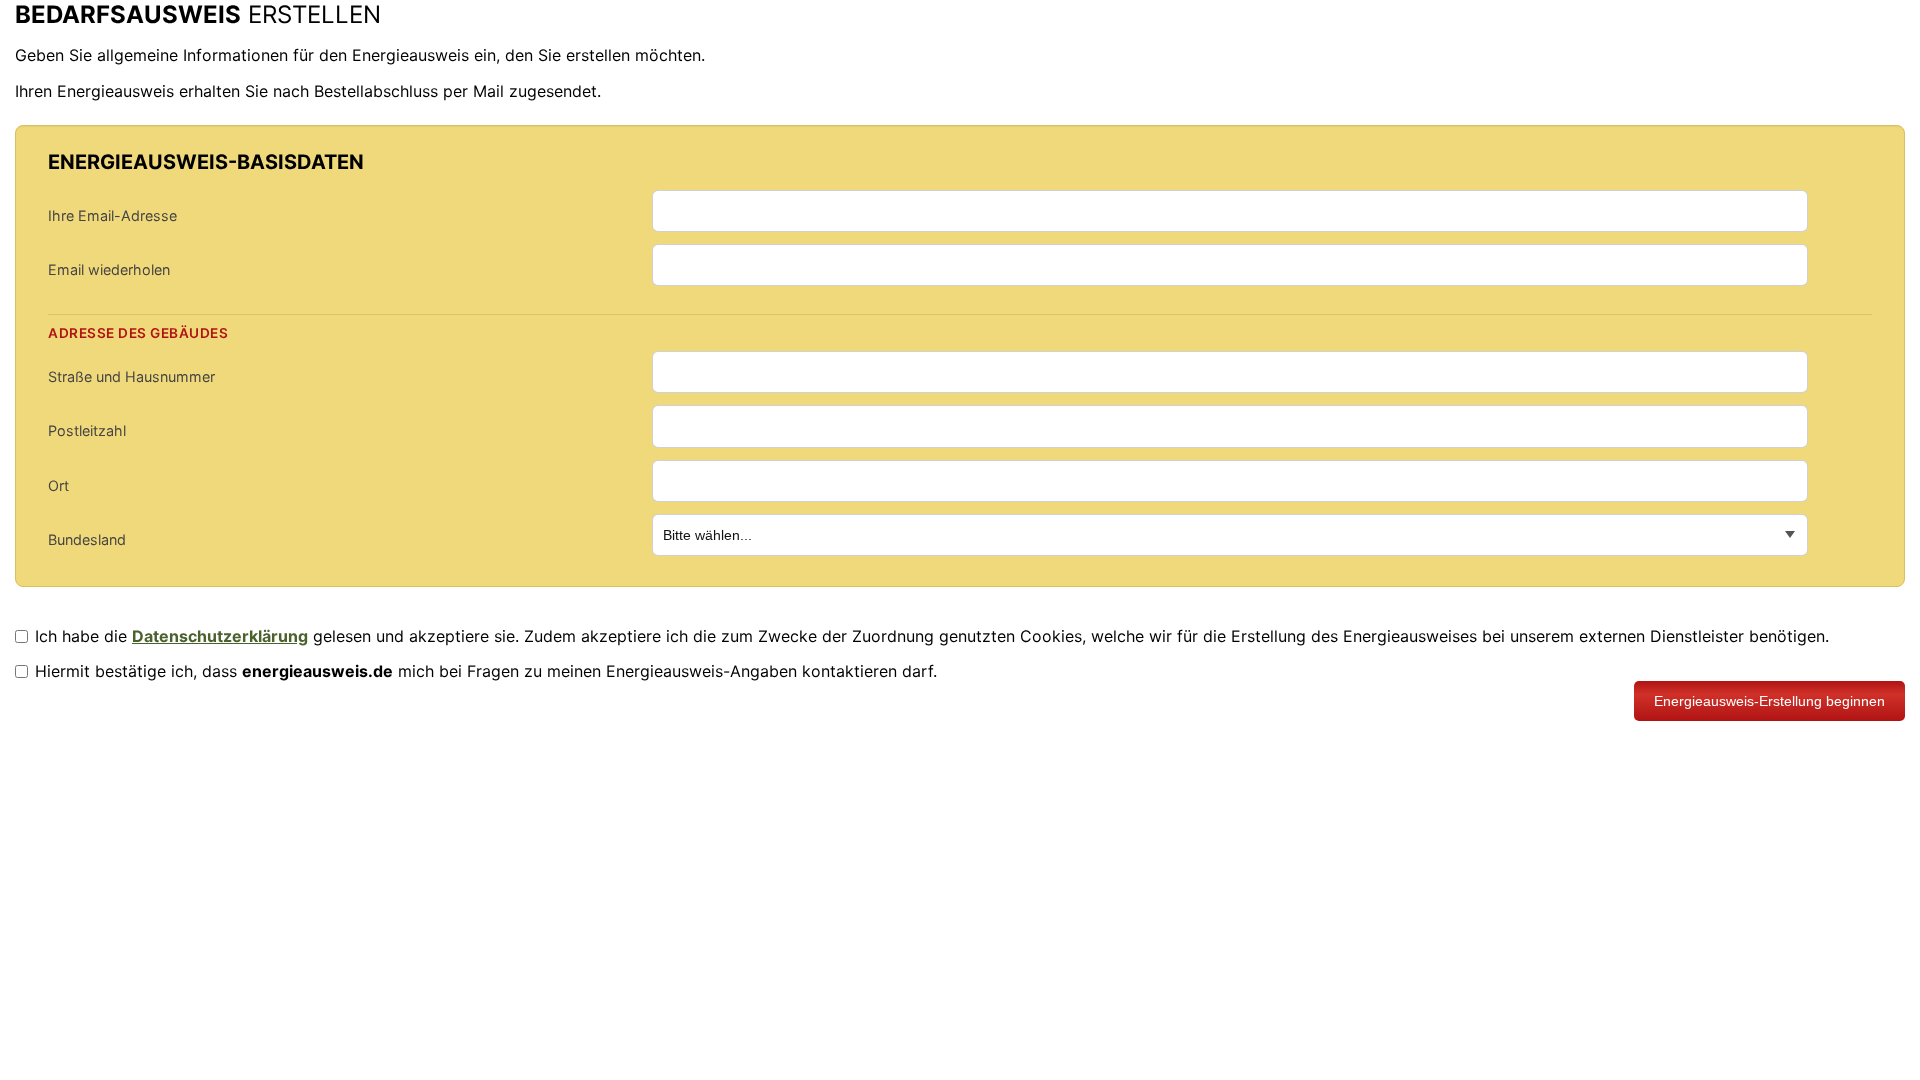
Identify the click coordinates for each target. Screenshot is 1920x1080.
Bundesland (87, 539)
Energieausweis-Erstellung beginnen (1769, 701)
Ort (58, 485)
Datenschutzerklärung (220, 636)
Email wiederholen (109, 269)
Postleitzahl (87, 430)
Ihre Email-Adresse (112, 215)
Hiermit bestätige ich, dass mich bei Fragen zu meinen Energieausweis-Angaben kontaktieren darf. (486, 671)
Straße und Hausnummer (131, 376)
